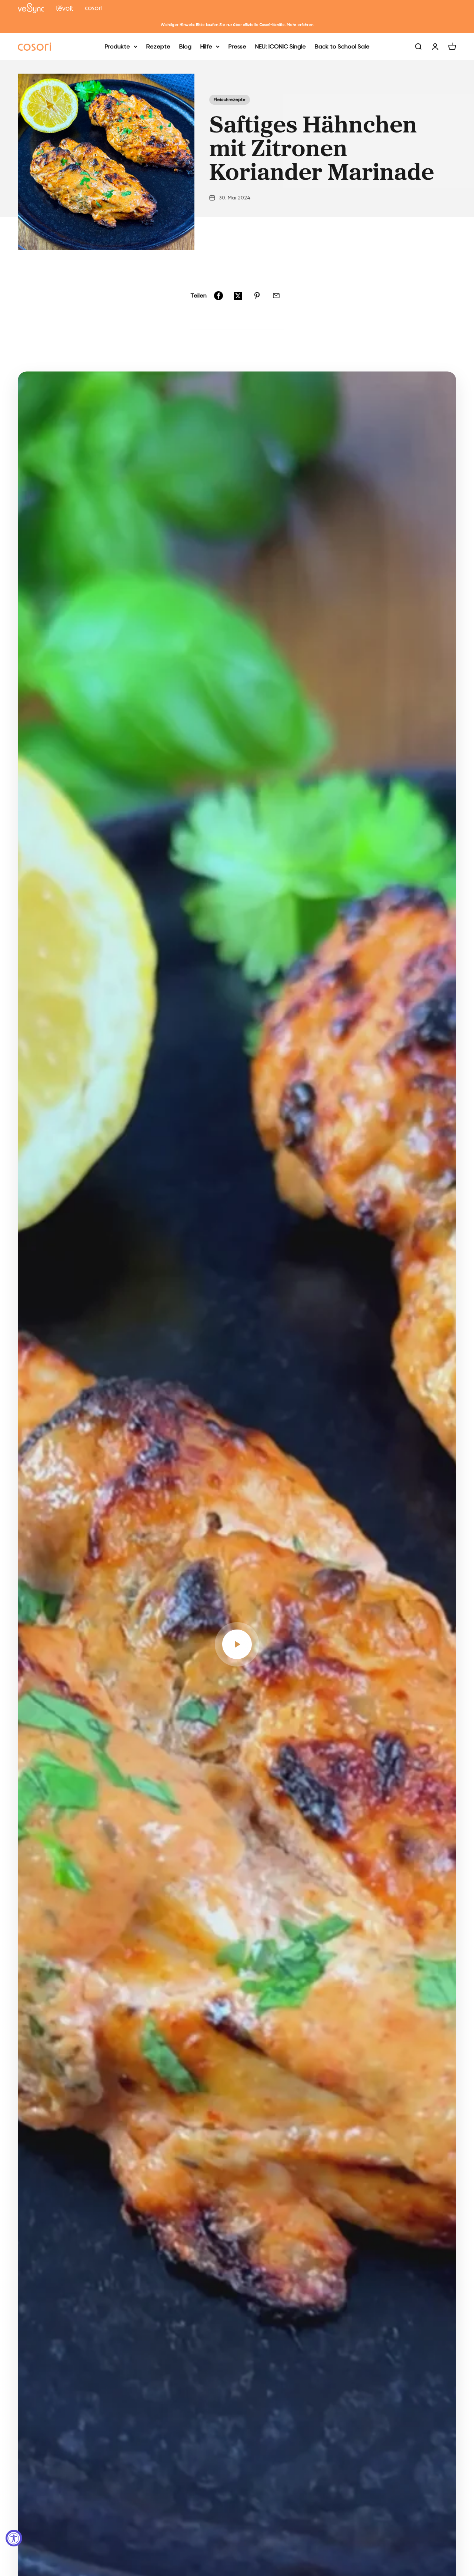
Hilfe (206, 46)
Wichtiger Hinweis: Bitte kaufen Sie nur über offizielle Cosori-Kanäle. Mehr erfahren (237, 25)
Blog (185, 46)
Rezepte (158, 46)
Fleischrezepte (230, 100)
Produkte (117, 46)
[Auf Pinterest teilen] (257, 296)
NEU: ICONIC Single (281, 46)
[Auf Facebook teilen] (218, 296)
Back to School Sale (342, 46)
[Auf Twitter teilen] (238, 296)
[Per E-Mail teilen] (276, 296)
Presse (237, 46)
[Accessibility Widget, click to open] (14, 2538)
